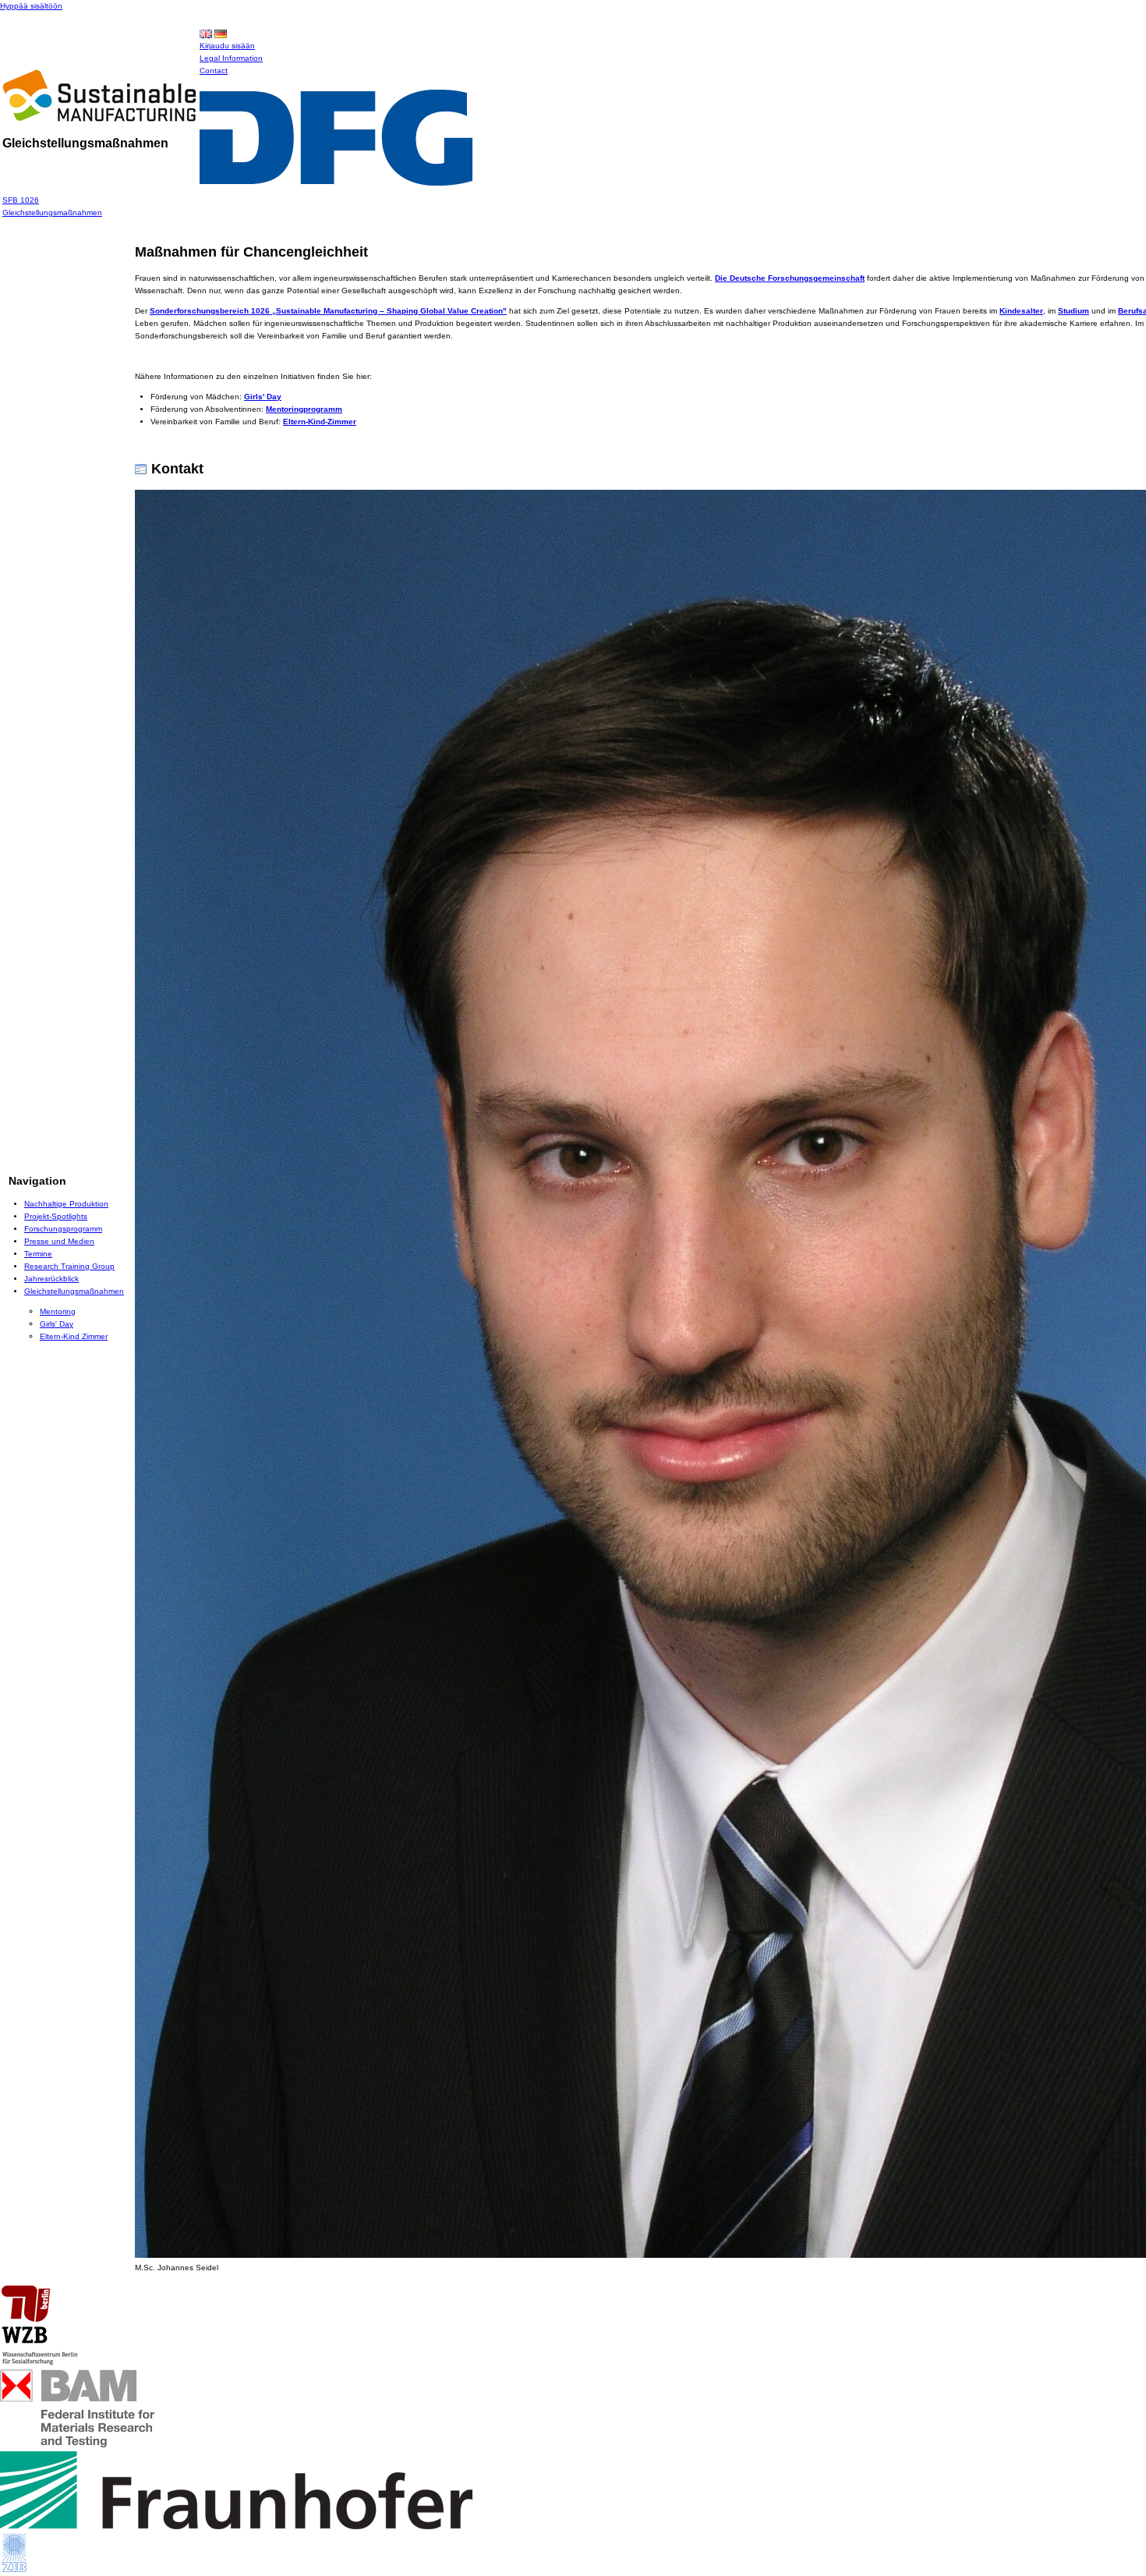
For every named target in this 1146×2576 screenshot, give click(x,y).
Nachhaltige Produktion (66, 1204)
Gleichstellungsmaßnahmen (52, 213)
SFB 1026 (21, 200)
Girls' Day (57, 1324)
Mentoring (58, 1311)
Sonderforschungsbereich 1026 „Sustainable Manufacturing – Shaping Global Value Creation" (328, 311)
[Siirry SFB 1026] (99, 117)
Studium (1073, 311)
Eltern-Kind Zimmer (74, 1336)
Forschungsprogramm (63, 1229)
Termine (38, 1254)
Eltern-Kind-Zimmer (320, 422)
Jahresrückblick (51, 1279)
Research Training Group (69, 1266)
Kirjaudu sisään (227, 46)
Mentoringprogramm (304, 409)
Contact (214, 71)
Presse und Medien (59, 1241)
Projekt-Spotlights (56, 1216)
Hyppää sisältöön (31, 6)
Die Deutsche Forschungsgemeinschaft (790, 278)
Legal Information (231, 58)
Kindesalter (1021, 311)
